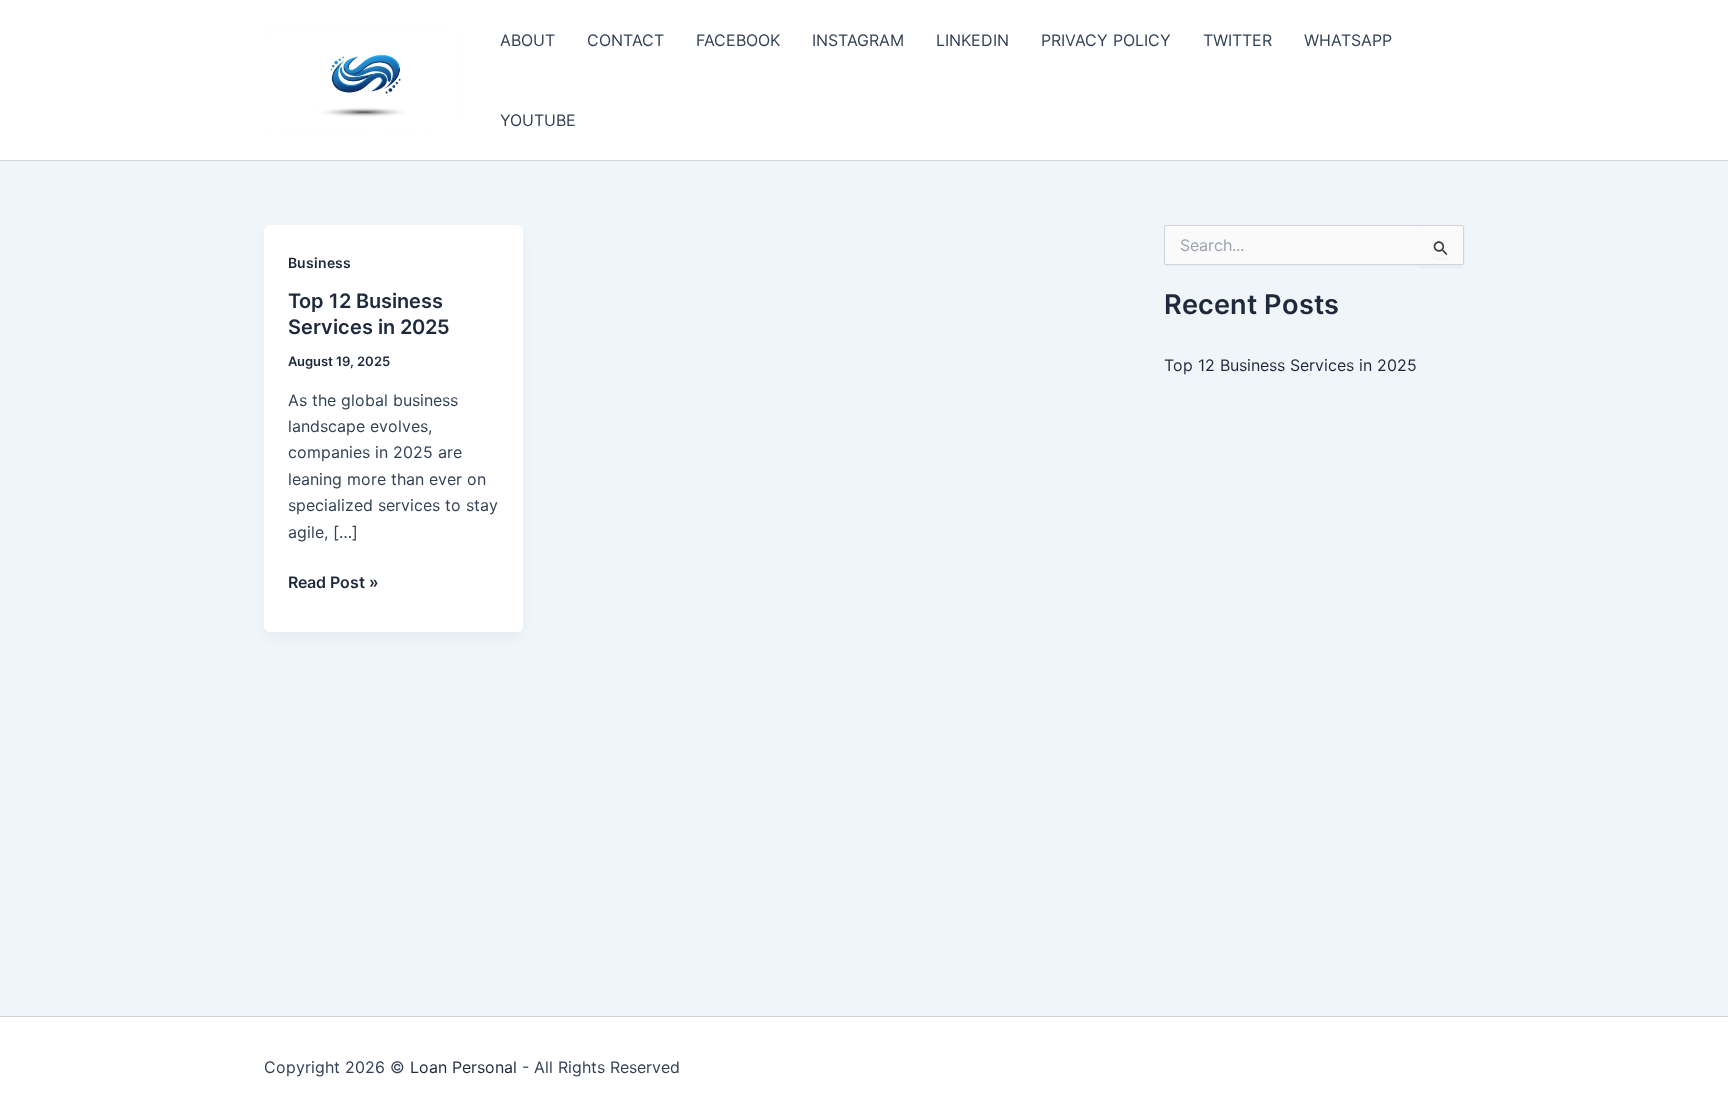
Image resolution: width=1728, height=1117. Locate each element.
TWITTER (1237, 40)
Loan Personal (463, 1067)
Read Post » (333, 583)
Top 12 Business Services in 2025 (1290, 365)
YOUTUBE (538, 120)
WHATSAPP (1348, 40)
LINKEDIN (972, 40)
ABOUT (527, 40)
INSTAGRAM (858, 40)
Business (319, 262)
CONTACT (625, 40)
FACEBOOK (738, 40)
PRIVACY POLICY (1106, 40)
